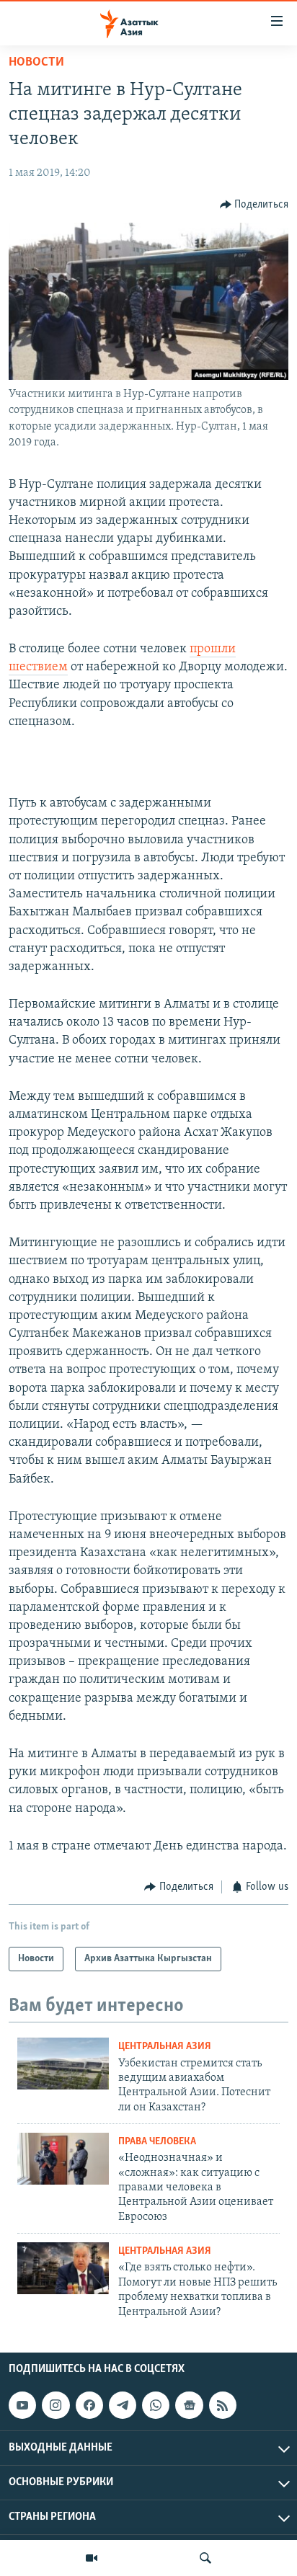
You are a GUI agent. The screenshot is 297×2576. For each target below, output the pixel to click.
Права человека (157, 2142)
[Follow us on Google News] (189, 2405)
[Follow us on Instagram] (56, 2405)
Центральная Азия (165, 2047)
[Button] (254, 205)
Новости (36, 63)
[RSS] (223, 2405)
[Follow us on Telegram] (123, 2405)
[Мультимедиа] (92, 2558)
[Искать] (205, 2558)
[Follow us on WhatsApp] (156, 2405)
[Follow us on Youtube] (22, 2405)
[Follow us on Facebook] (89, 2405)
